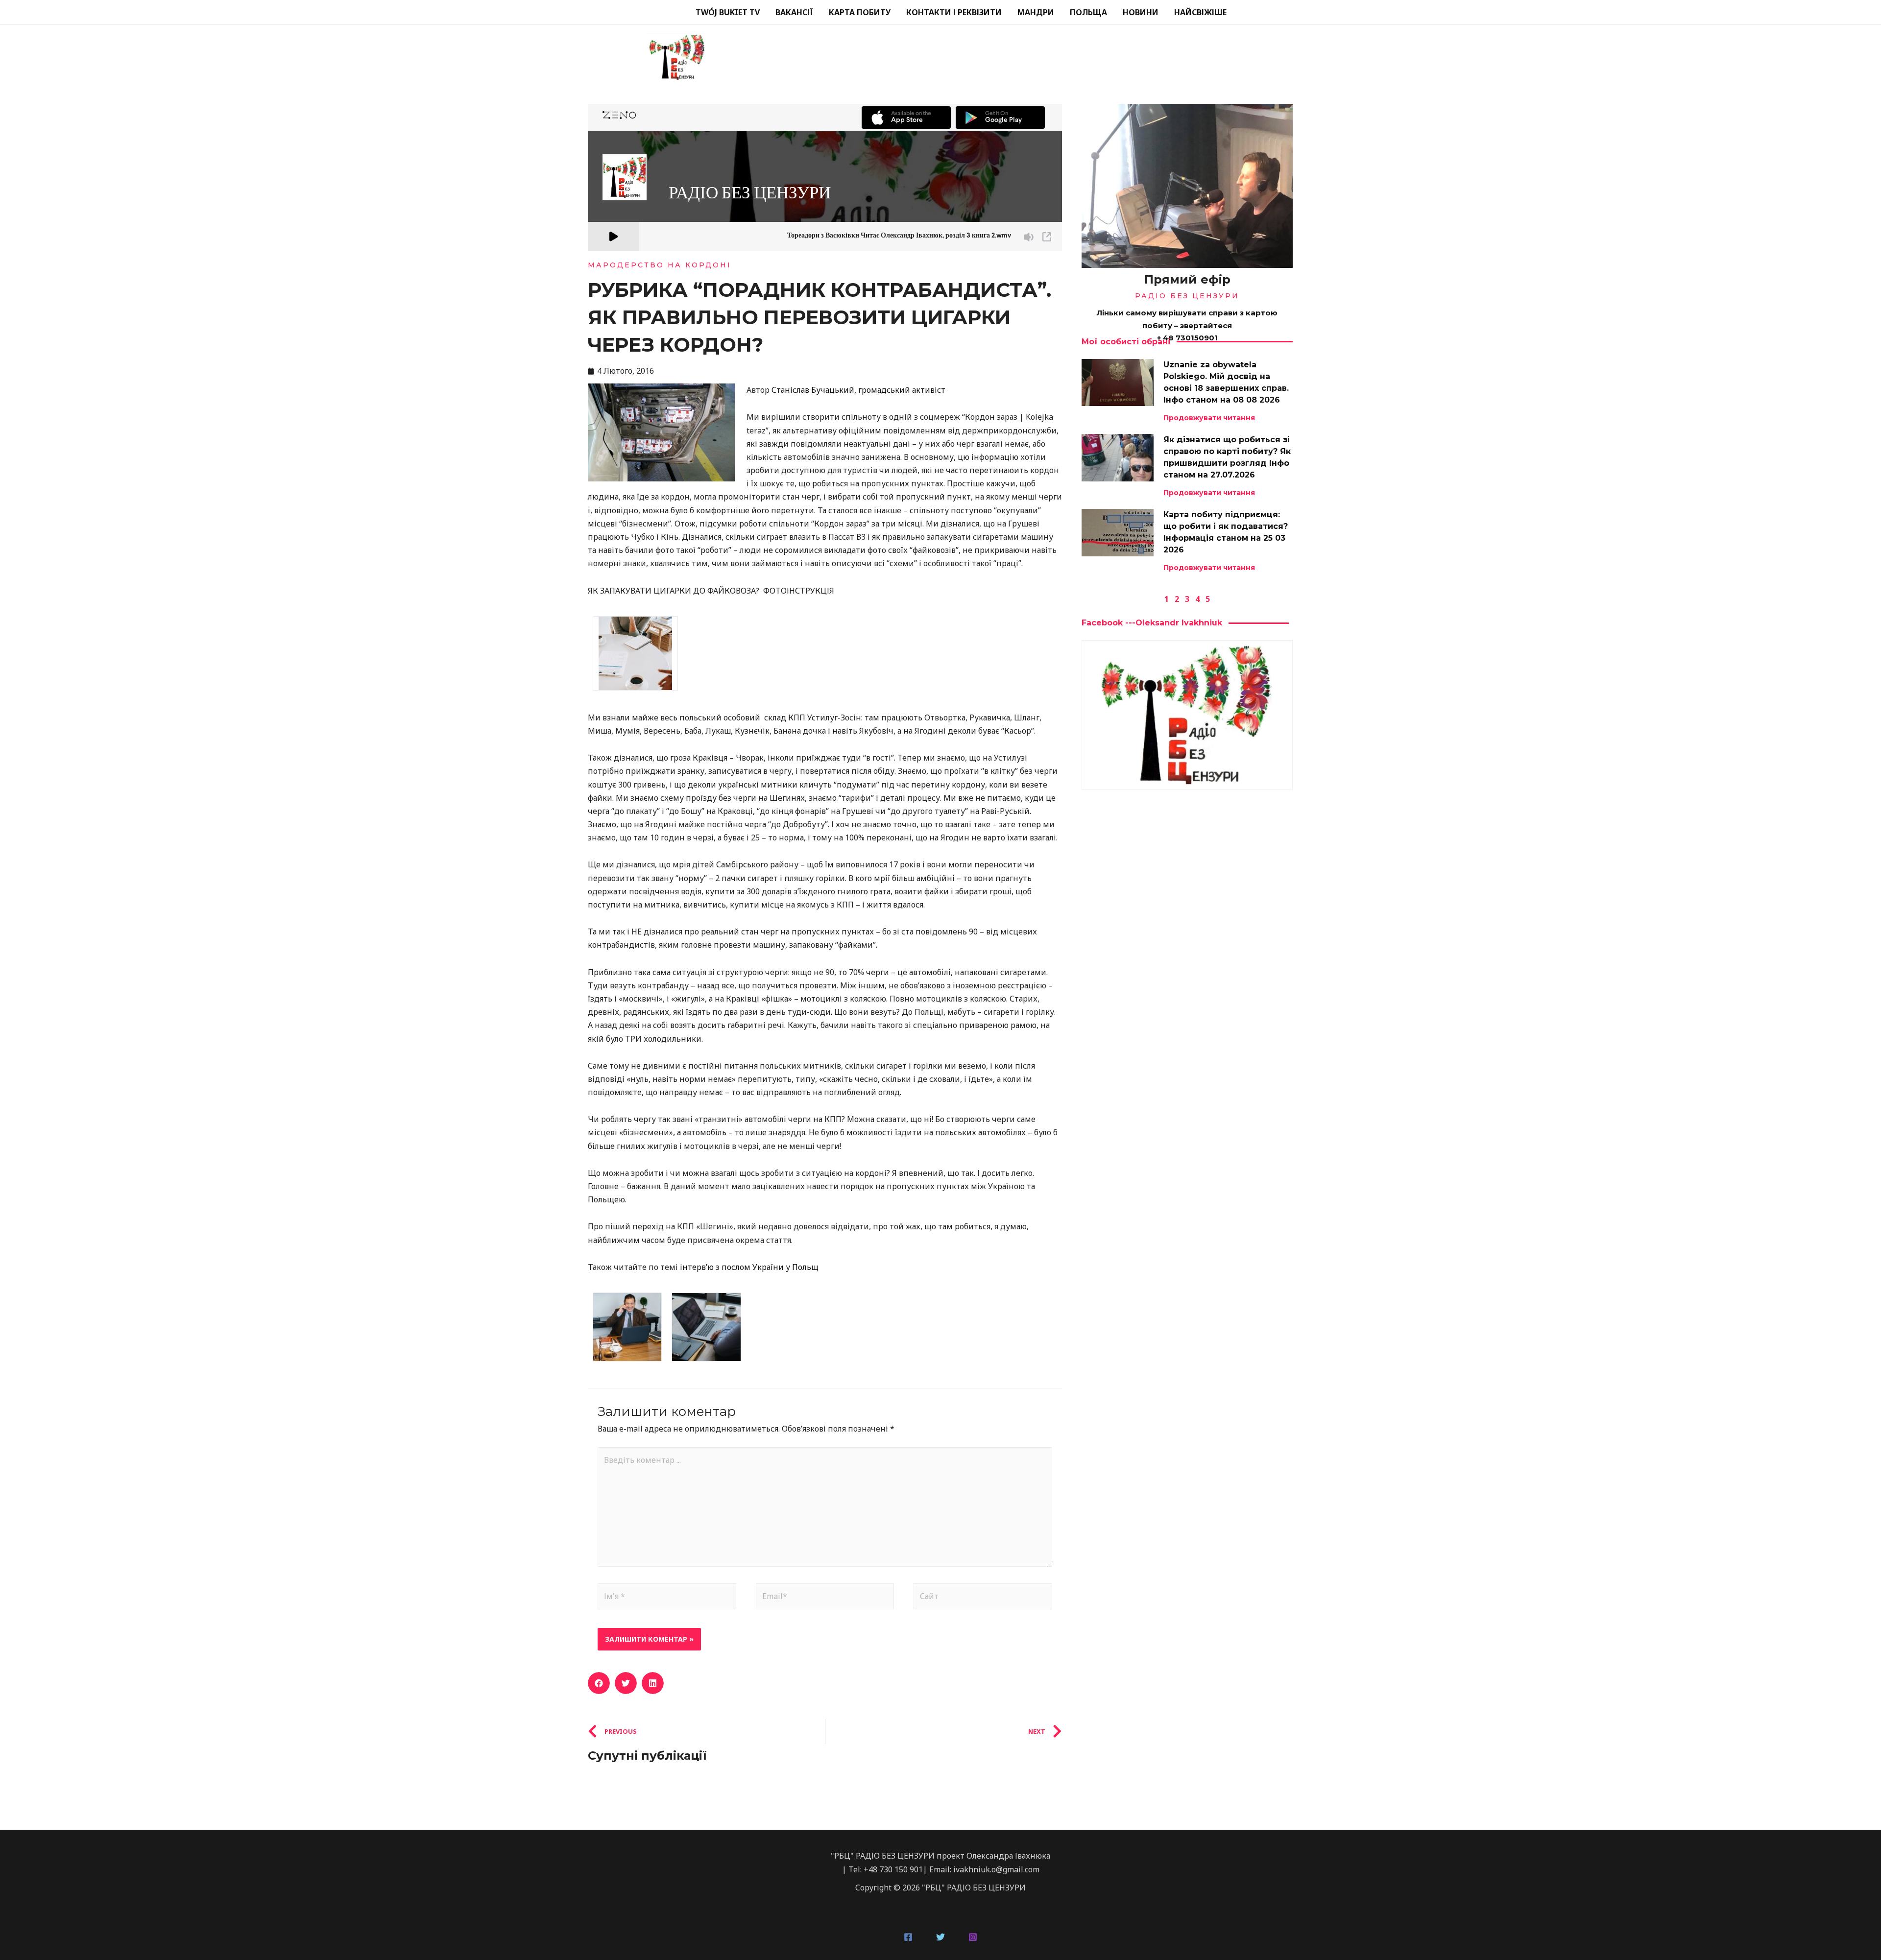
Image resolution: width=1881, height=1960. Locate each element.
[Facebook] (908, 1937)
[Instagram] (973, 1937)
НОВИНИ (1141, 12)
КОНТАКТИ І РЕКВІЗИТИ (954, 12)
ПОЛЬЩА (1088, 12)
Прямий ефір (1187, 279)
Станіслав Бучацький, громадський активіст (858, 390)
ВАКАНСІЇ (794, 12)
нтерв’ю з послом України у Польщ (750, 1267)
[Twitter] (940, 1937)
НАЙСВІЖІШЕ (1200, 12)
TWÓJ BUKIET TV (728, 12)
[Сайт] (983, 1598)
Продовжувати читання (1209, 418)
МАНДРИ (1036, 12)
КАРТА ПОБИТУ (860, 12)
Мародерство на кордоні (660, 265)
